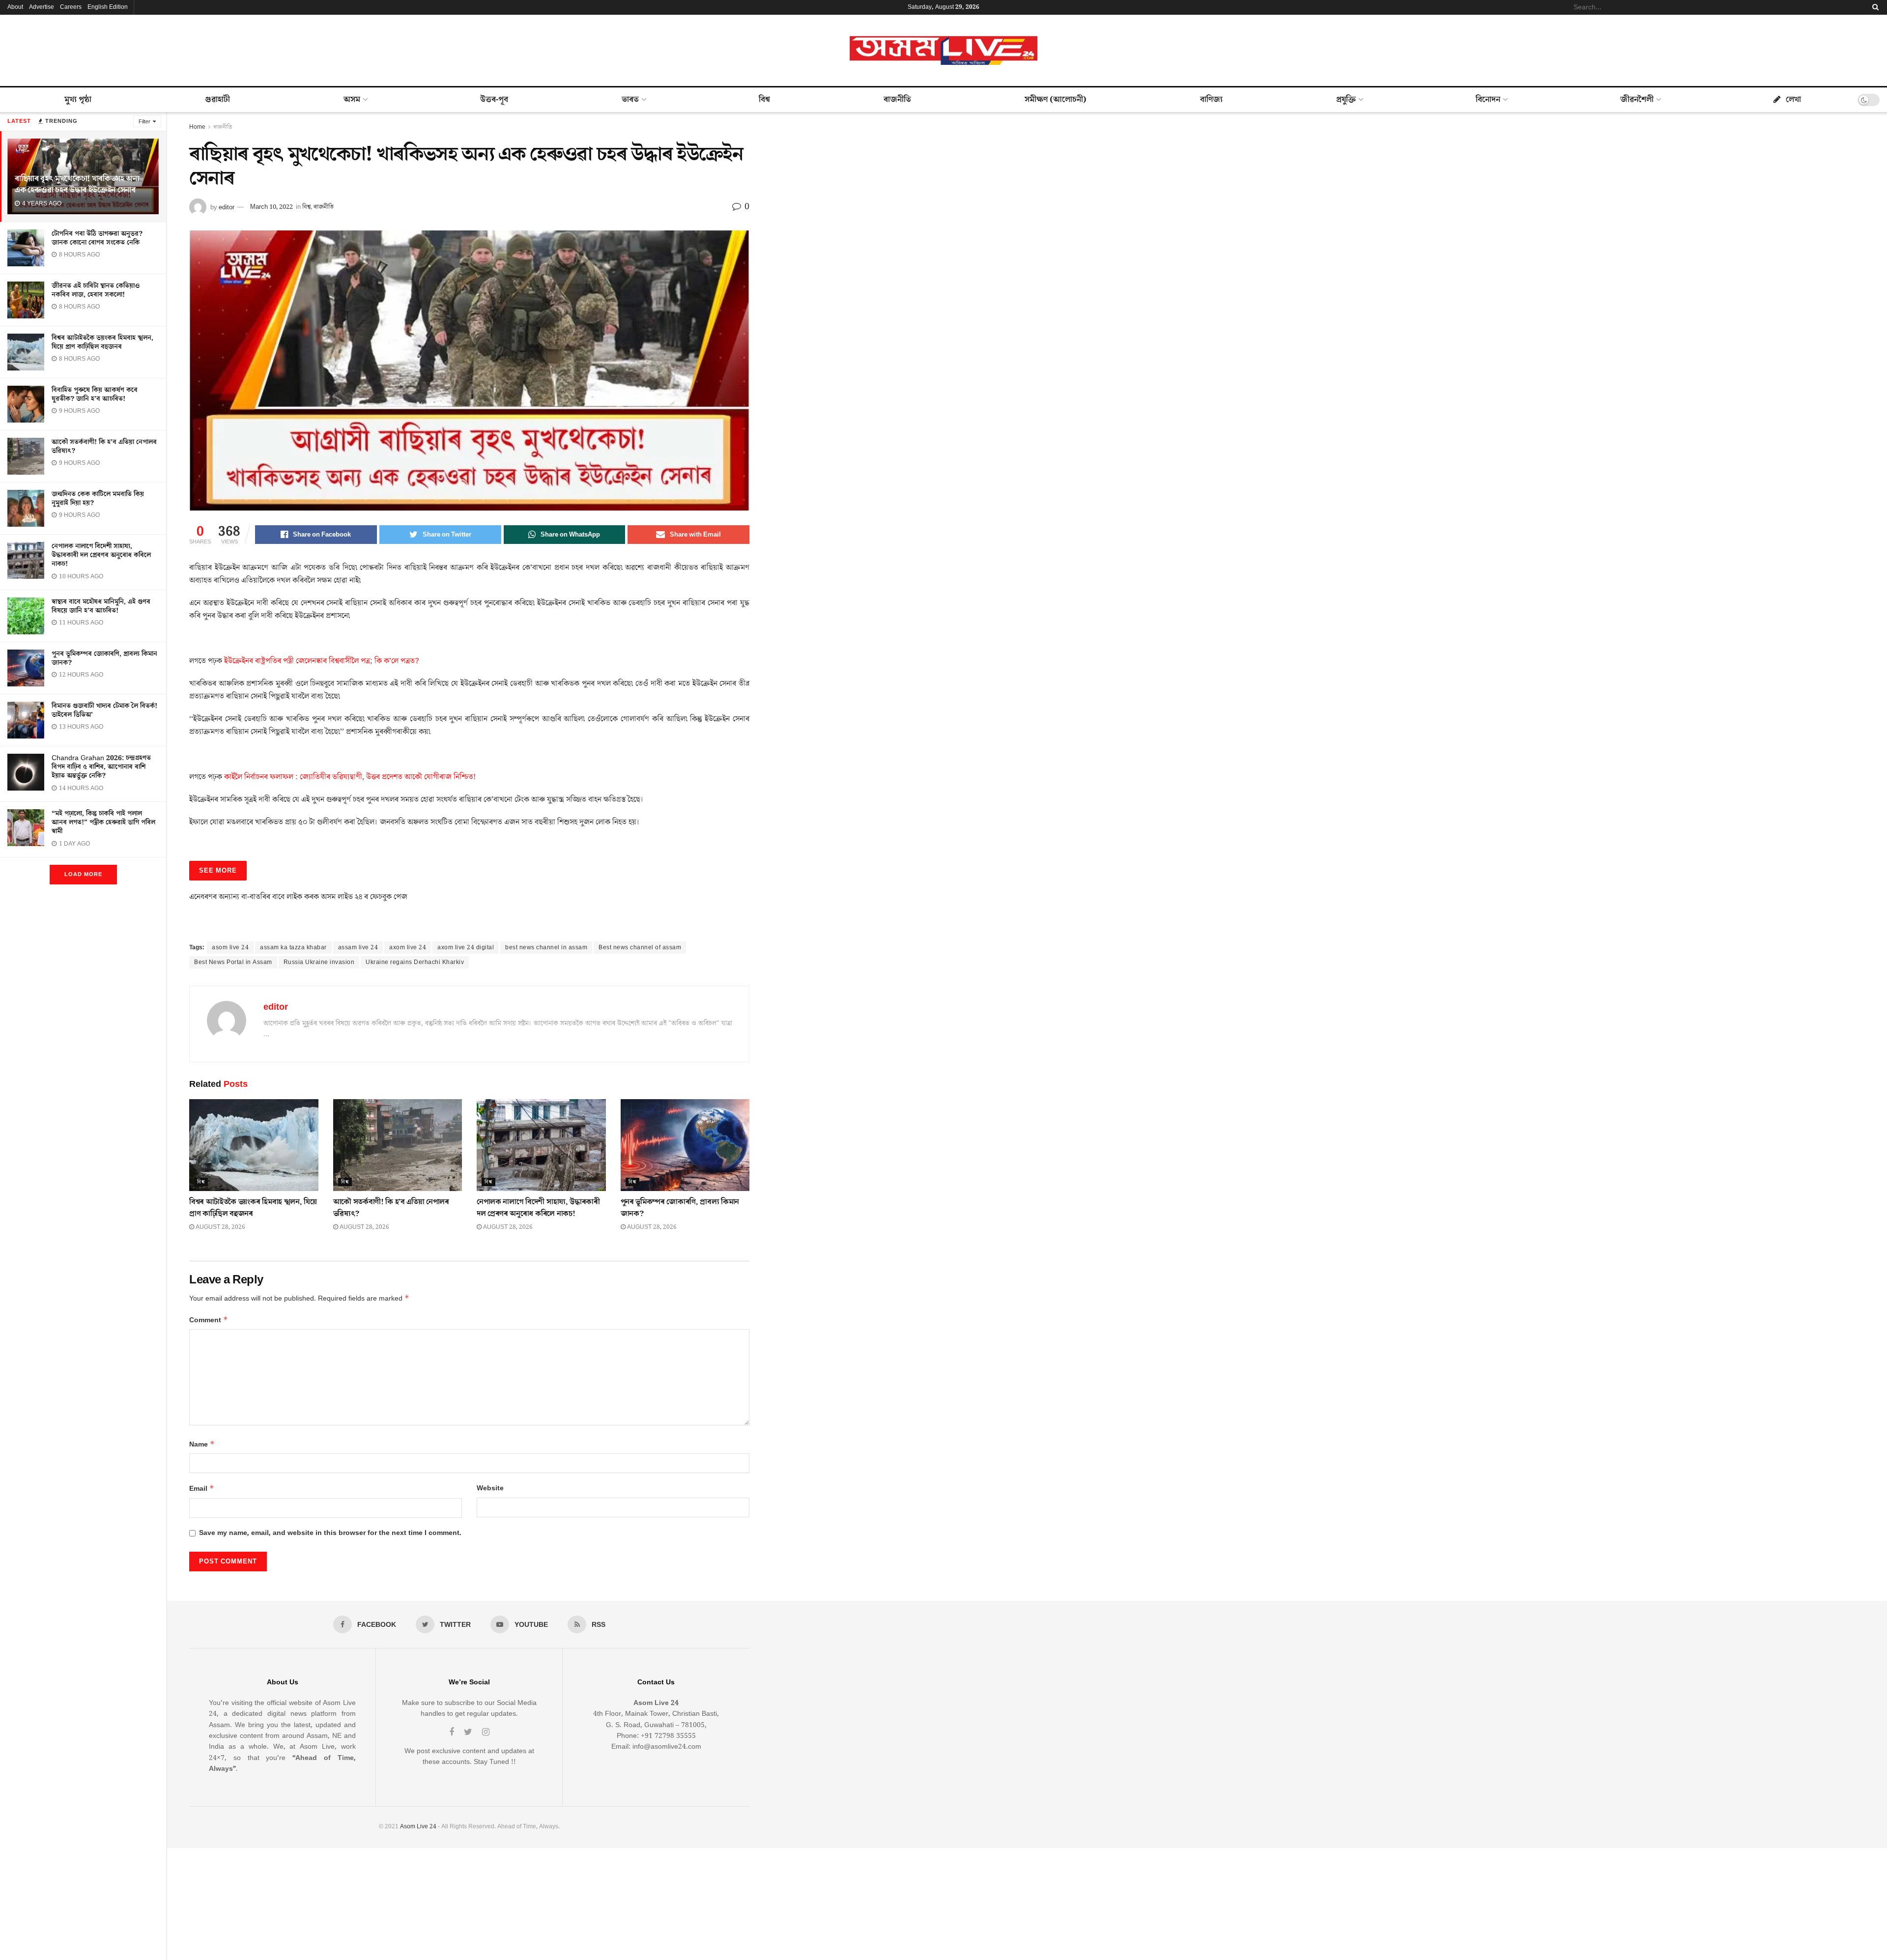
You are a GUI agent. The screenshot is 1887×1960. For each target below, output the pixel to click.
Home (197, 127)
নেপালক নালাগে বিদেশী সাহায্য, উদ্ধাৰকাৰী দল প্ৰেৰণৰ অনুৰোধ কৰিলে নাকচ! (101, 555)
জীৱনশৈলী (1637, 100)
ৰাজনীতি (897, 100)
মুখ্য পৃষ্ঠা (78, 100)
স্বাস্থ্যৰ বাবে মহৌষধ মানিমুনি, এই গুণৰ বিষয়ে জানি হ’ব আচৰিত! (101, 606)
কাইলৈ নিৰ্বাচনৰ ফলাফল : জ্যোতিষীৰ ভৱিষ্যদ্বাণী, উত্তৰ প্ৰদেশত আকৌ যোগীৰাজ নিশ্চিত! (350, 777)
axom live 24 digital (466, 948)
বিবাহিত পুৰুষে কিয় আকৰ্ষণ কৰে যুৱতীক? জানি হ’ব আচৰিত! (95, 395)
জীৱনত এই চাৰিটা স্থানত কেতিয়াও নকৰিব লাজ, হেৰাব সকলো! (96, 290)
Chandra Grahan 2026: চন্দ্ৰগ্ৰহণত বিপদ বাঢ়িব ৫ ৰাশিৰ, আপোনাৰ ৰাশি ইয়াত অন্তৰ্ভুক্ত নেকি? (101, 767)
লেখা (1793, 100)
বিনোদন (1488, 100)
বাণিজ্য (1211, 100)
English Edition (108, 7)
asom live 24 (230, 948)
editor (227, 207)
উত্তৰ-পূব (494, 100)
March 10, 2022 (272, 207)
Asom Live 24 (418, 1827)
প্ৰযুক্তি (1346, 100)
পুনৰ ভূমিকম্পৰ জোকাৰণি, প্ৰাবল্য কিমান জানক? (104, 658)
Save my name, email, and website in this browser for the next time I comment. (330, 1533)
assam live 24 (358, 948)
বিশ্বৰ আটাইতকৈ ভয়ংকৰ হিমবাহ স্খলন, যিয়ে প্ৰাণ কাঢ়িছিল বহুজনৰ (102, 342)
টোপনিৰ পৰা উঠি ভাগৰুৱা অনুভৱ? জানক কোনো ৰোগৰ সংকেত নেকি (97, 238)
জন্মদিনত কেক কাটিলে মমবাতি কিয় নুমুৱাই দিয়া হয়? (98, 499)
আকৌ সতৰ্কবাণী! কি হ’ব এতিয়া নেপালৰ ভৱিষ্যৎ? (104, 447)
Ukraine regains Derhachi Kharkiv (415, 962)
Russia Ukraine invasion (319, 962)
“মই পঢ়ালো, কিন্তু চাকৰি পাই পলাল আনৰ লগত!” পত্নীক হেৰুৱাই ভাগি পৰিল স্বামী (103, 823)
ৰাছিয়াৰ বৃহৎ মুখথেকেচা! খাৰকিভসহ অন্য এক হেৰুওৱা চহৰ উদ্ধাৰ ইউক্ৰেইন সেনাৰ (77, 185)
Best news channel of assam (640, 948)
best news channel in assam (546, 948)
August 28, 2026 (220, 1227)
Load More (83, 874)
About (15, 7)
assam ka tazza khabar (293, 948)
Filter (144, 122)
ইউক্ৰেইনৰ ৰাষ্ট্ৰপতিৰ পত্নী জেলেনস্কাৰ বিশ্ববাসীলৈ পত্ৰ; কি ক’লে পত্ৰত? (322, 661)
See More (218, 871)
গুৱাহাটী (217, 100)
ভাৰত (630, 100)
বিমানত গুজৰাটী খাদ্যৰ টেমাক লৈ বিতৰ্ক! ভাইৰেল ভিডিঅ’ (104, 710)
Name (202, 1444)
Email (202, 1489)
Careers (71, 7)
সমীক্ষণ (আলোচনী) (1056, 100)
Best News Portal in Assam (233, 962)
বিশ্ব (764, 100)
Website (490, 1488)
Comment (209, 1320)
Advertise (42, 7)
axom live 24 (408, 948)
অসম (352, 100)
